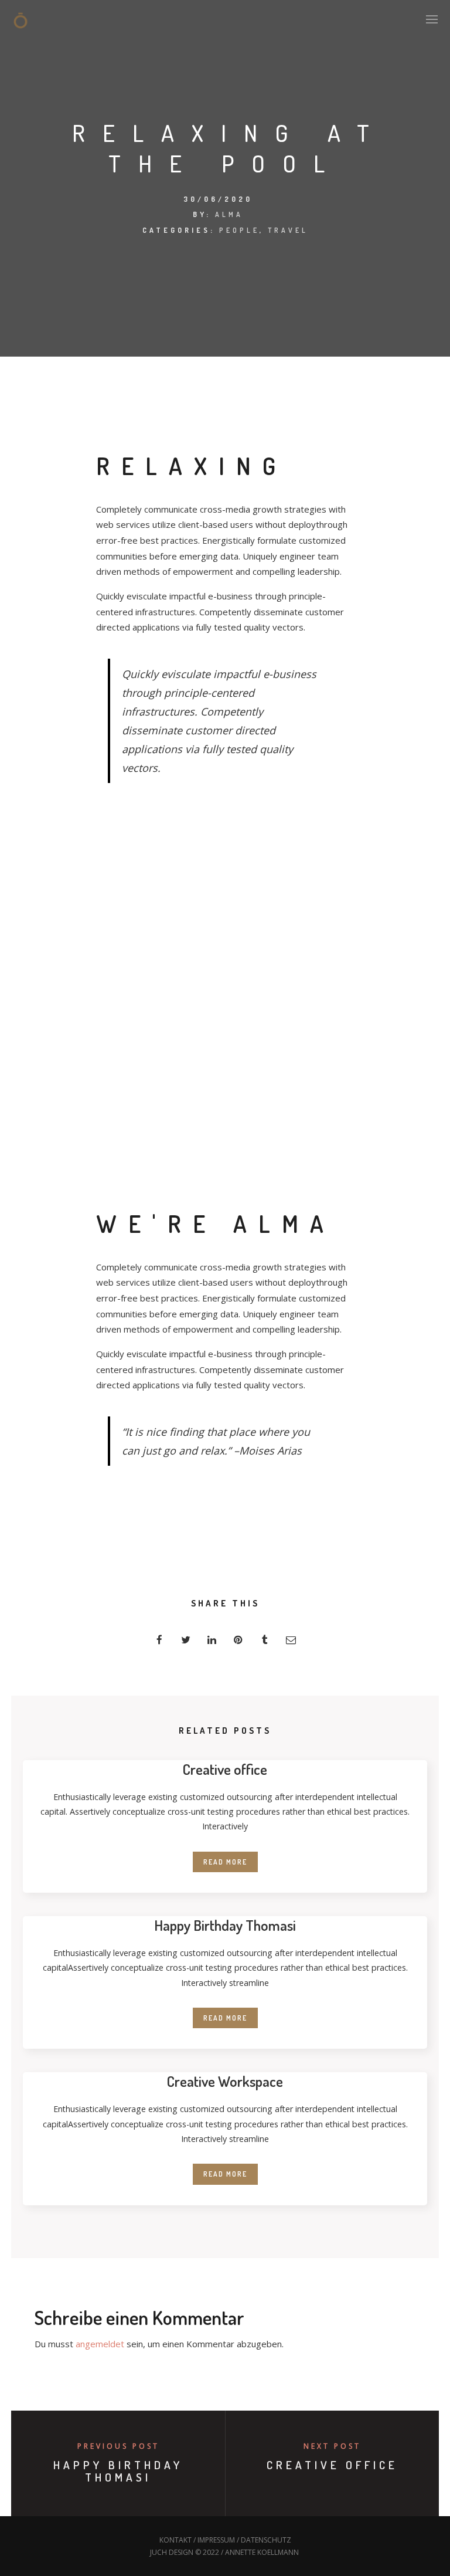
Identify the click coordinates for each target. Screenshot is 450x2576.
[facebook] (159, 1640)
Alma (229, 214)
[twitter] (185, 1640)
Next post (332, 2446)
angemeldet (100, 2344)
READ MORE (225, 1862)
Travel (288, 230)
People (239, 230)
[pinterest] (238, 1640)
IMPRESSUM (216, 2540)
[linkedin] (212, 1640)
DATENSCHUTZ (266, 2540)
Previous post (118, 2446)
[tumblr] (265, 1640)
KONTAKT (175, 2540)
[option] (121, 389)
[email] (291, 1640)
